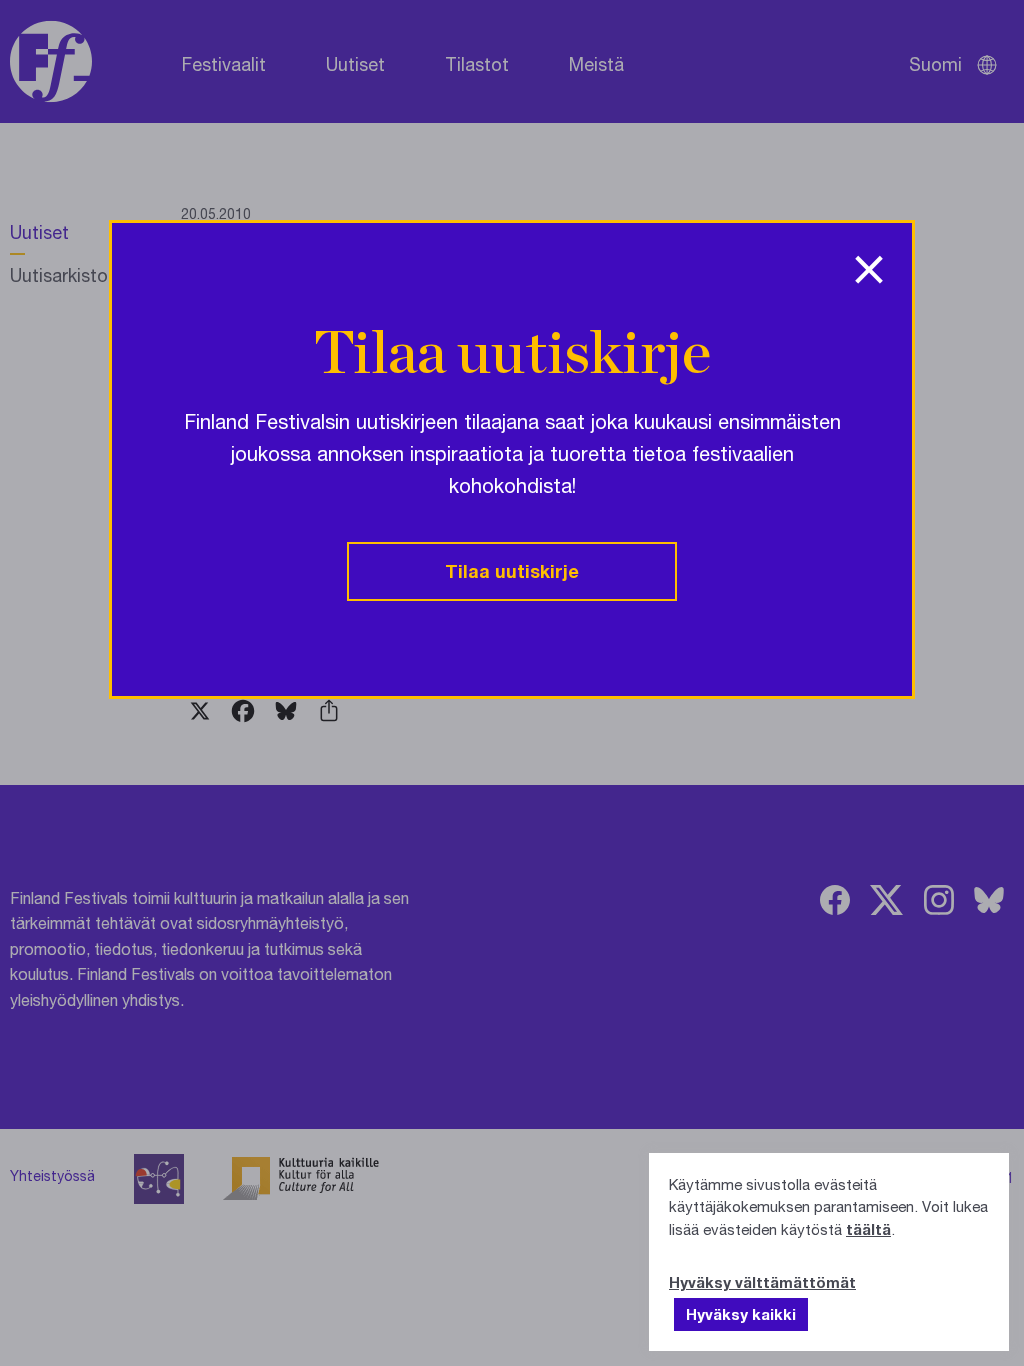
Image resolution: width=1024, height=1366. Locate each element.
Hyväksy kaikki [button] (741, 1314)
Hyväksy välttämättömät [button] (762, 1282)
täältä (868, 1229)
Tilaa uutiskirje (512, 571)
